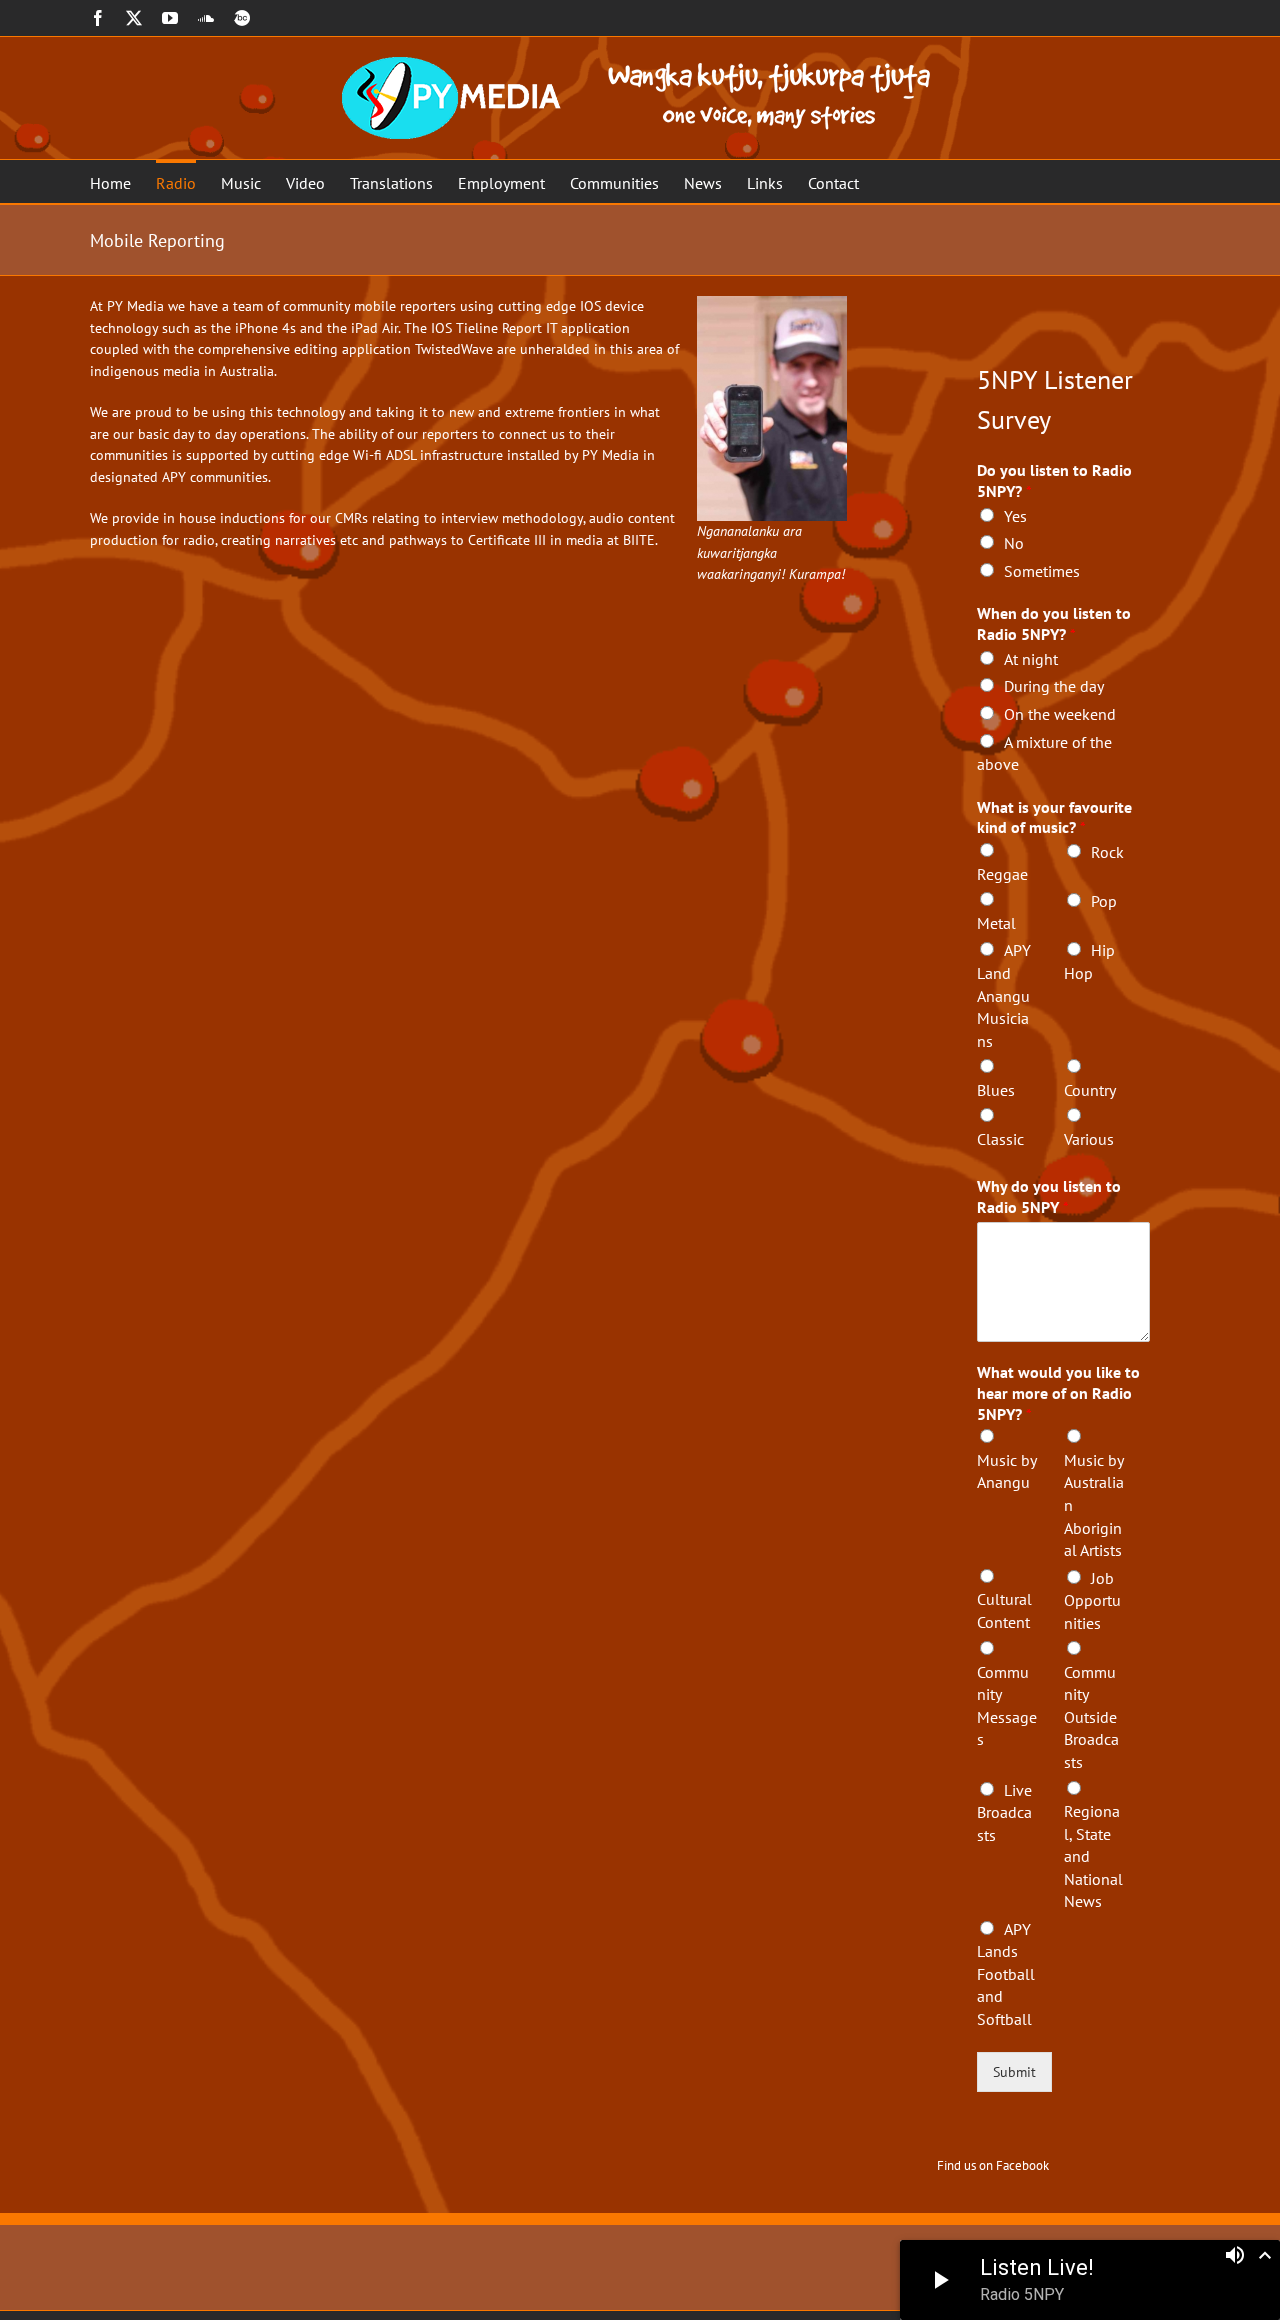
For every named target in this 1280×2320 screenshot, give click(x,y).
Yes (1015, 516)
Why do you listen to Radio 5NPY (1049, 1196)
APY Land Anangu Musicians (1004, 995)
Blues (996, 1090)
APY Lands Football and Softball (1006, 1974)
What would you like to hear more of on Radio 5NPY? (1058, 1393)
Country (1090, 1090)
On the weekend (1060, 714)
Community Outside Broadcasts (1091, 1717)
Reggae (1002, 874)
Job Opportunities (1092, 1600)
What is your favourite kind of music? (1054, 817)
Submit (1014, 2072)
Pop (1104, 901)
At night (1031, 659)
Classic (1000, 1139)
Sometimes (1042, 571)
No (1014, 543)
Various (1089, 1139)
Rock (1107, 852)
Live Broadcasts (1004, 1812)
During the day (1054, 686)
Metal (996, 923)
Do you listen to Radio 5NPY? (1054, 480)
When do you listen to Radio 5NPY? (1054, 623)
